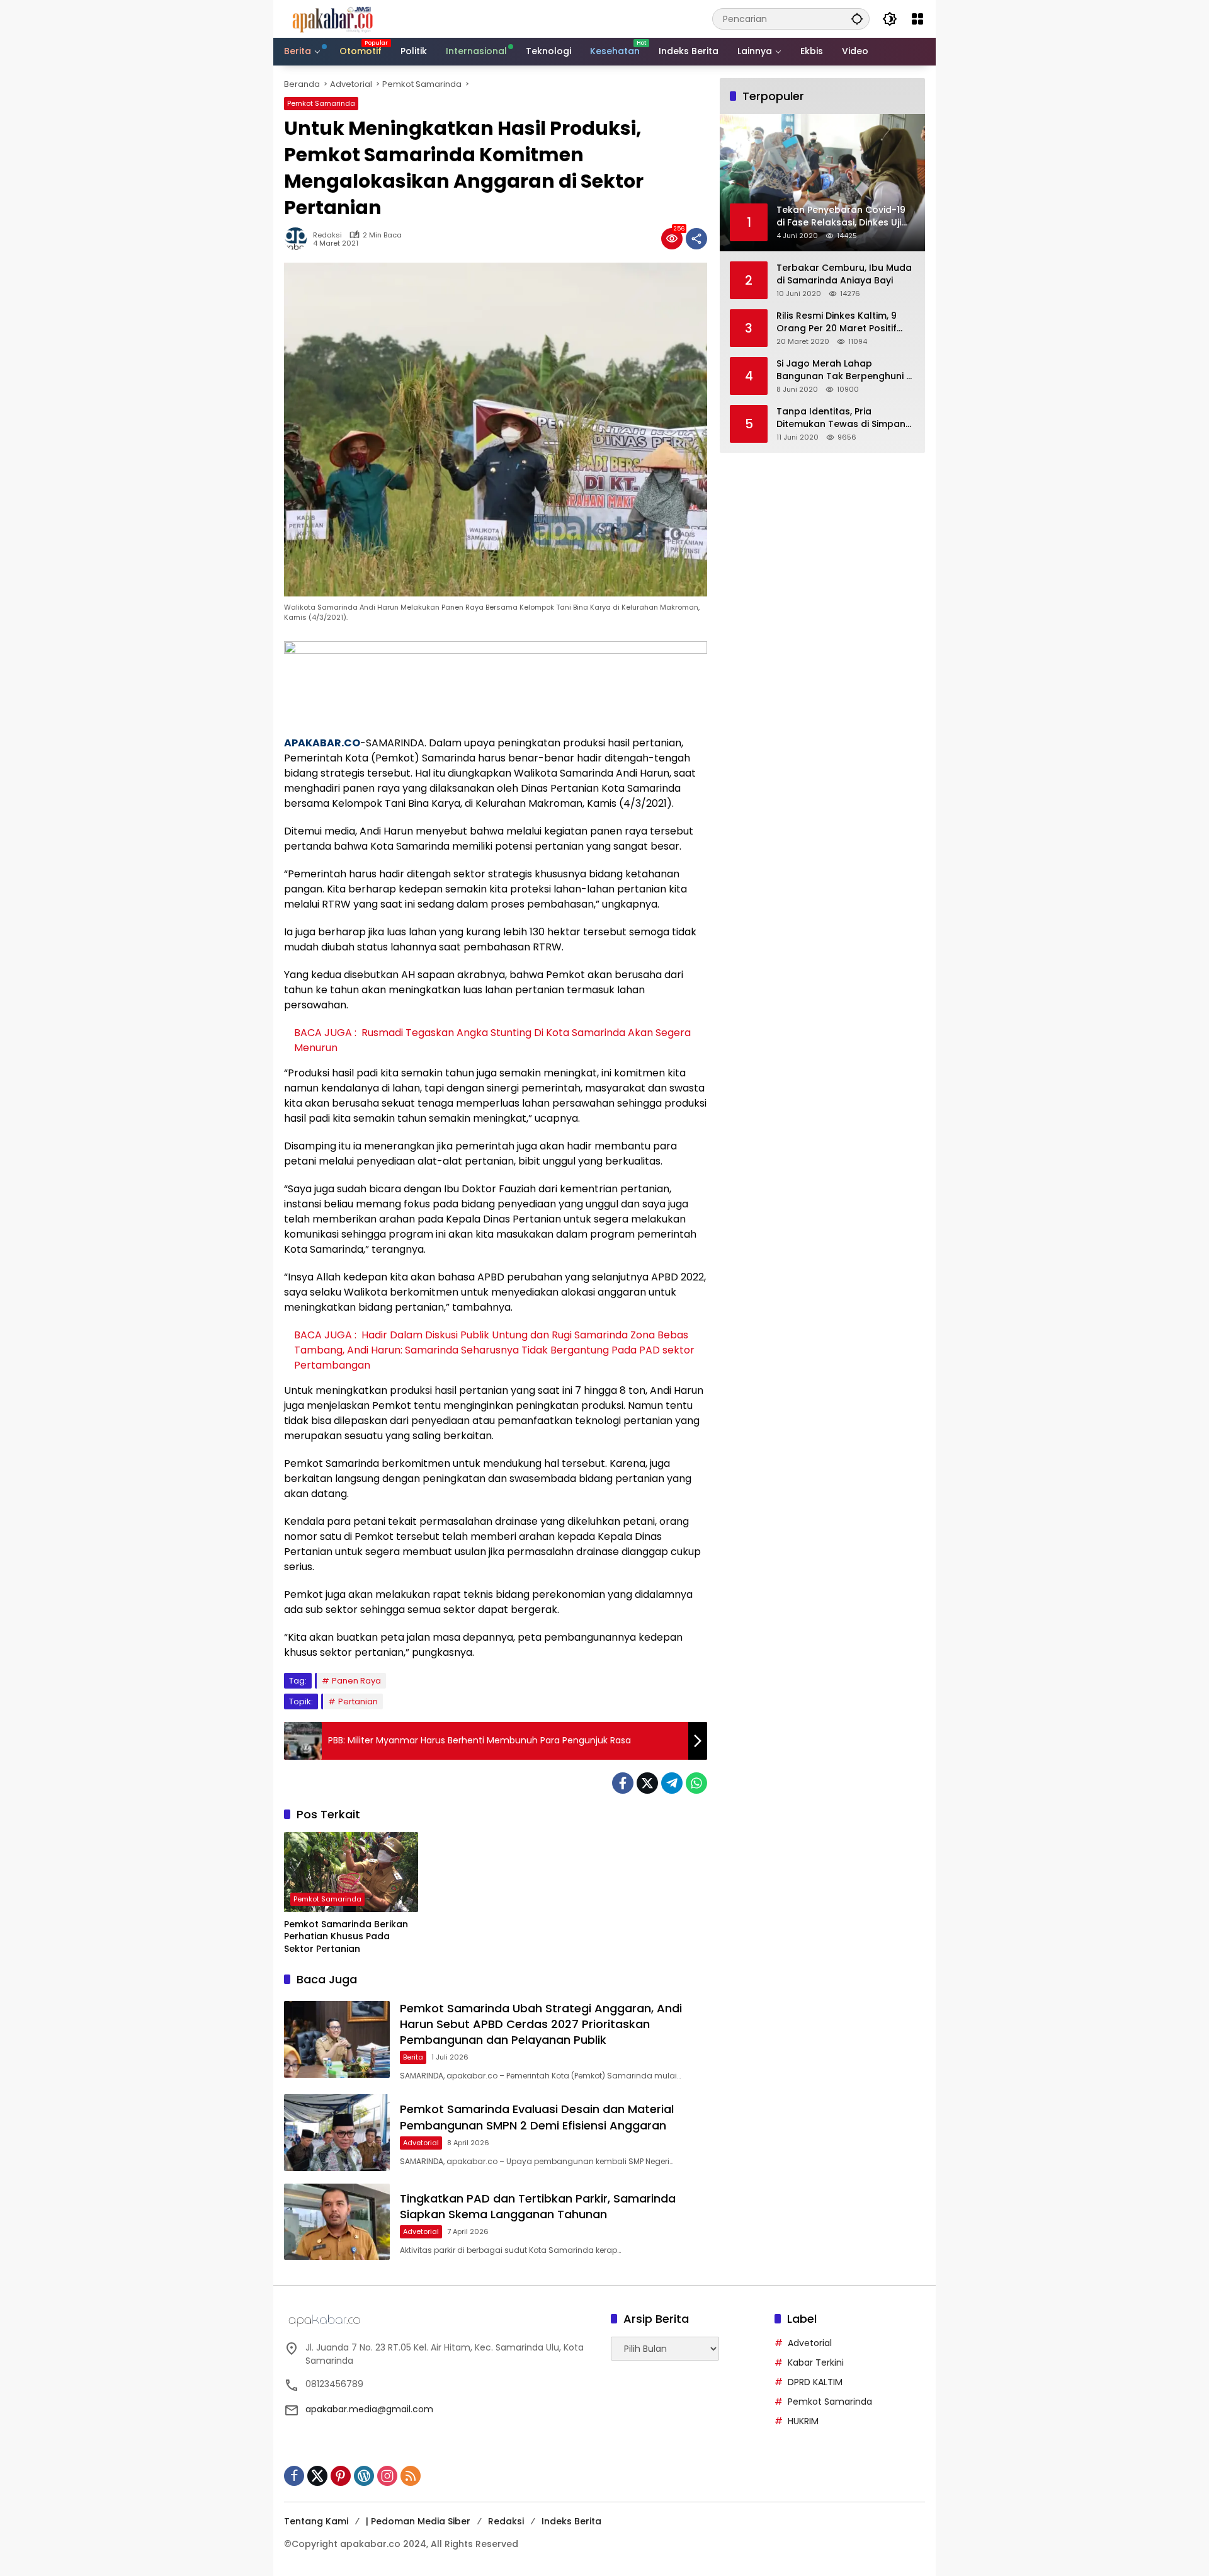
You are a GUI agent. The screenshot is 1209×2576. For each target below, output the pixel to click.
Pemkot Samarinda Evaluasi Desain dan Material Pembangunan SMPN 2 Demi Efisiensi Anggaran (537, 2117)
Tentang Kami (316, 2521)
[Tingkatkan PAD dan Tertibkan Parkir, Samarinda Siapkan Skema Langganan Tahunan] (337, 2222)
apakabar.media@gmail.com (369, 2409)
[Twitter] (647, 1783)
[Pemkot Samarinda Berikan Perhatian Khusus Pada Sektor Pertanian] (351, 1872)
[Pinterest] (341, 2476)
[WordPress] (364, 2476)
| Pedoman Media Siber (418, 2521)
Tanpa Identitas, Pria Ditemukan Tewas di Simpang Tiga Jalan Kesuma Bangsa (844, 418)
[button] (857, 19)
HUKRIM (803, 2421)
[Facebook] (623, 1783)
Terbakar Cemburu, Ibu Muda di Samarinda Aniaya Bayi (844, 274)
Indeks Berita (571, 2521)
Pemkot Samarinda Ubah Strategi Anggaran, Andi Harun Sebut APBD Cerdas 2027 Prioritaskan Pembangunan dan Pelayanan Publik (541, 2024)
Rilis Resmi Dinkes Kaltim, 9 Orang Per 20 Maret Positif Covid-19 (837, 322)
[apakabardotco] (332, 18)
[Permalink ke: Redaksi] (298, 239)
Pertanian (358, 1701)
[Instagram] (387, 2476)
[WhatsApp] (696, 1783)
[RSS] (411, 2476)
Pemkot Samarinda (321, 103)
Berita (413, 2057)
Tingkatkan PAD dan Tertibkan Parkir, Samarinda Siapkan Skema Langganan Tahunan (538, 2206)
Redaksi (327, 235)
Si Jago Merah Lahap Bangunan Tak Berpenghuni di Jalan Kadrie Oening (845, 370)
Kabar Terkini (816, 2362)
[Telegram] (672, 1783)
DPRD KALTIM (815, 2382)
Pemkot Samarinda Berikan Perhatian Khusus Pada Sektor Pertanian (346, 1937)
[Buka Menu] (917, 19)
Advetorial (421, 2143)
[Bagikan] (696, 239)
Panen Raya (356, 1681)
